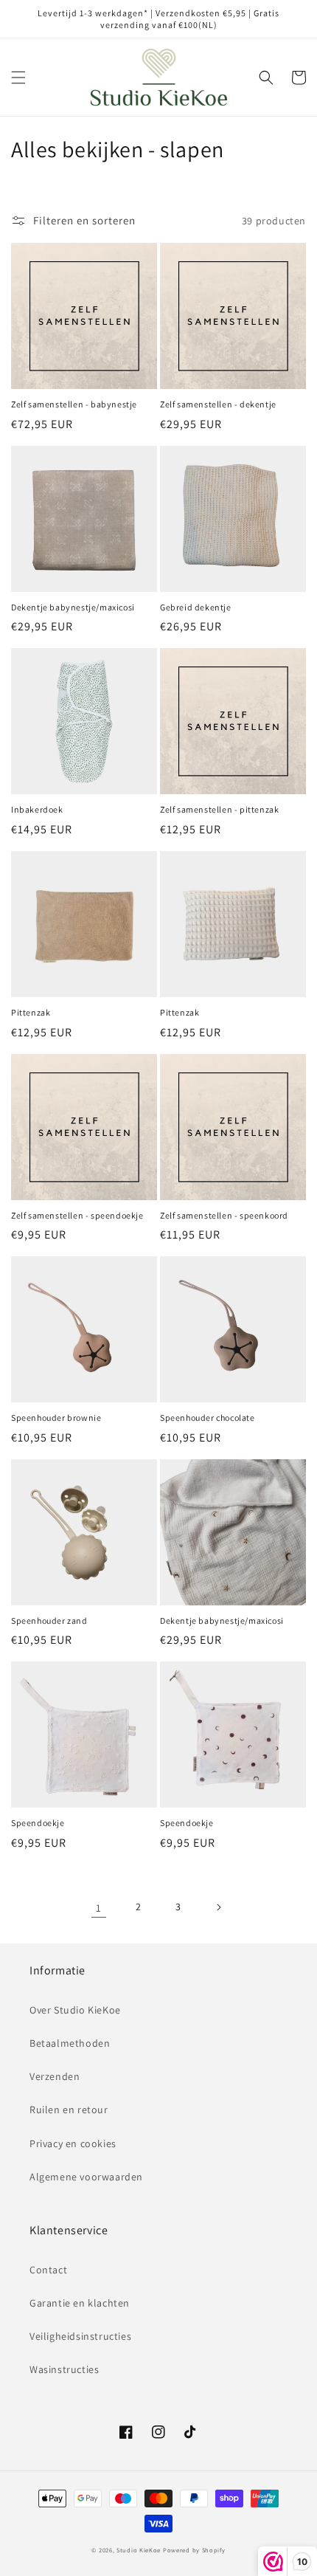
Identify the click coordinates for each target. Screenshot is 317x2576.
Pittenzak (31, 1012)
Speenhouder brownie (56, 1418)
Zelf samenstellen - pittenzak (219, 809)
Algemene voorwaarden (86, 2177)
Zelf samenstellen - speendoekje (77, 1215)
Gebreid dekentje (196, 607)
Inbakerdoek (37, 809)
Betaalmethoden (70, 2043)
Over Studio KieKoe (75, 2010)
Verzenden (55, 2076)
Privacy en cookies (73, 2143)
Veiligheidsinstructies (80, 2336)
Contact (48, 2270)
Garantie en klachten (80, 2303)
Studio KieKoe (139, 2550)
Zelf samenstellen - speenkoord (224, 1215)
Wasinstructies (64, 2369)
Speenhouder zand (49, 1621)
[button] (18, 78)
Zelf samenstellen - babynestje (74, 404)
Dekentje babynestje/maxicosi (73, 607)
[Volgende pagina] (218, 1907)
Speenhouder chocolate (208, 1418)
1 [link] (99, 1908)
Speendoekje (38, 1823)
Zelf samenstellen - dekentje (218, 404)
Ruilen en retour (69, 2110)
